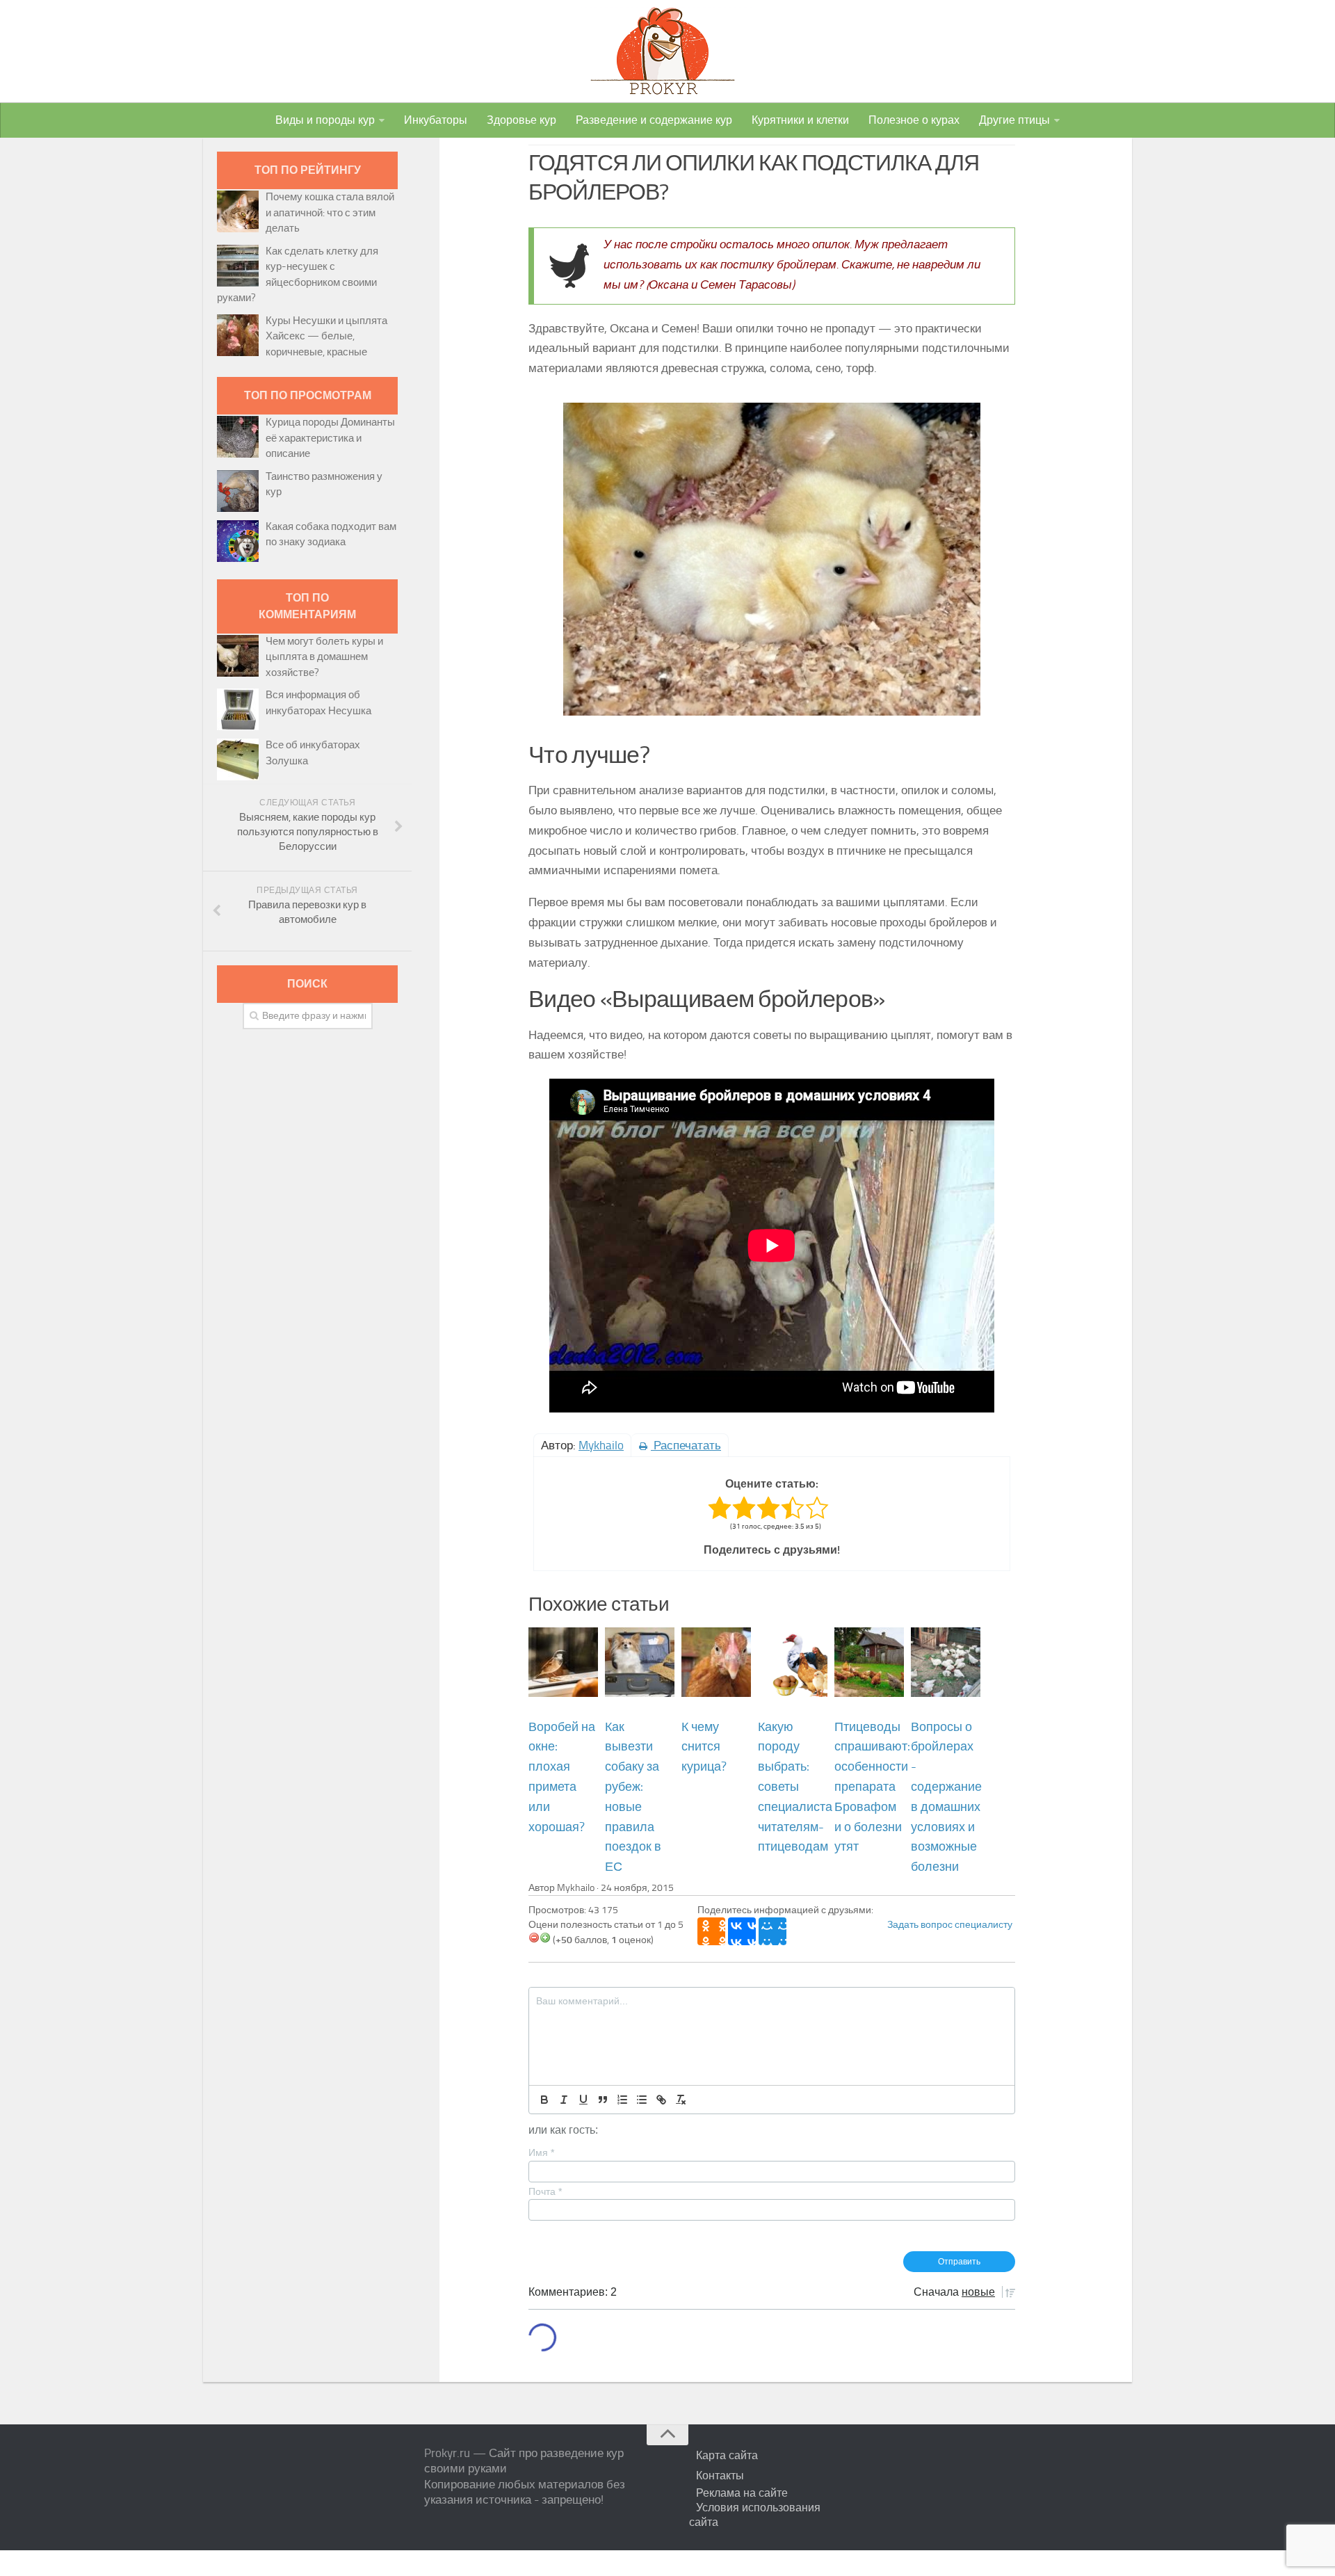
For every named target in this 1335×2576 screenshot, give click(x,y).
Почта (545, 2191)
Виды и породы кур (325, 120)
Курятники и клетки (800, 120)
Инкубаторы (436, 120)
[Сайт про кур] (667, 51)
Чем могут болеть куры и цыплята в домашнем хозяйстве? (324, 657)
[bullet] (642, 2100)
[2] (545, 1938)
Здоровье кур (521, 120)
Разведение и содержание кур (654, 120)
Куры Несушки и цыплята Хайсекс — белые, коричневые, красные (326, 336)
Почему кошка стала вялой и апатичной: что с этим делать (330, 212)
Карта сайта (727, 2455)
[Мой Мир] (772, 1931)
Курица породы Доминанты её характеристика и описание (330, 438)
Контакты (720, 2476)
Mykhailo (601, 1445)
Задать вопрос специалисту (950, 1925)
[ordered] (622, 2100)
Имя (541, 2152)
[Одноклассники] (711, 1931)
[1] (534, 1938)
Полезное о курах (914, 120)
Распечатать (686, 1445)
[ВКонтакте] (742, 1931)
